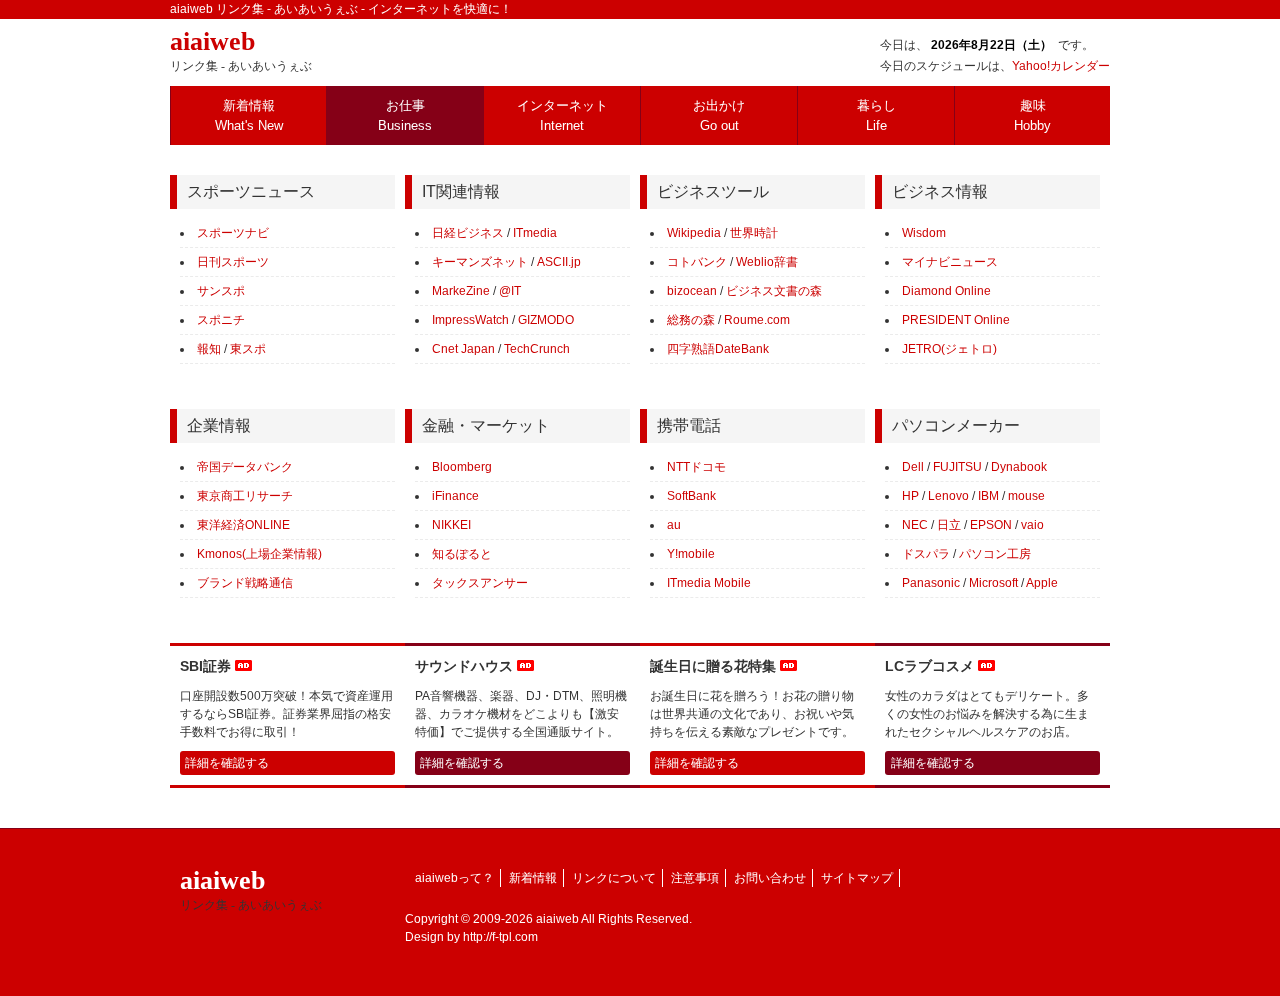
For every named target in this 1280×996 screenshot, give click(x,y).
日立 (949, 525)
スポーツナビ (233, 233)
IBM (988, 496)
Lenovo (948, 496)
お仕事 (405, 115)
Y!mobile (691, 554)
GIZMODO (546, 320)
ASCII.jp (559, 262)
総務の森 (691, 320)
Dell (913, 467)
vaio (1032, 525)
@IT (510, 291)
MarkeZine (461, 291)
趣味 (1032, 115)
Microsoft (993, 583)
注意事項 (695, 878)
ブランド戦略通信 (245, 583)
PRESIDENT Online (956, 320)
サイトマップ (857, 878)
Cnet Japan (463, 349)
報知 (209, 349)
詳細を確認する (227, 763)
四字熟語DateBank (718, 349)
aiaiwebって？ (454, 878)
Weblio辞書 (767, 262)
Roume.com (757, 320)
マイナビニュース (950, 262)
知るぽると (462, 554)
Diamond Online (946, 291)
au (674, 525)
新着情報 (249, 115)
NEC (915, 525)
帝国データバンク (245, 467)
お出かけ (719, 115)
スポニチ (221, 320)
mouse (1026, 496)
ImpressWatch (470, 320)
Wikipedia (694, 233)
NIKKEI (451, 525)
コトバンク (697, 262)
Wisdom (924, 233)
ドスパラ (926, 554)
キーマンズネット (480, 262)
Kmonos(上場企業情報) (259, 554)
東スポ (248, 349)
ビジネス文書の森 (774, 291)
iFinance (455, 496)
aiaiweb (241, 50)
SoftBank (691, 496)
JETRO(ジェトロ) (949, 349)
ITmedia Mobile (709, 583)
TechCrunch (537, 349)
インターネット (562, 115)
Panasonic (931, 583)
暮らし (876, 115)
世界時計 (754, 233)
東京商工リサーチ (245, 496)
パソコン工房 (995, 554)
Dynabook (1019, 467)
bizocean (692, 291)
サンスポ (221, 291)
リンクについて (614, 878)
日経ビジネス (468, 233)
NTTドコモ (696, 467)
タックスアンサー (480, 583)
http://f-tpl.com (500, 937)
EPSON (991, 525)
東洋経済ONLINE (243, 525)
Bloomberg (462, 467)
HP (910, 496)
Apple (1042, 583)
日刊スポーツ (233, 262)
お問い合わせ (770, 878)
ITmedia (535, 233)
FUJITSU (957, 467)
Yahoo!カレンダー (1061, 66)
